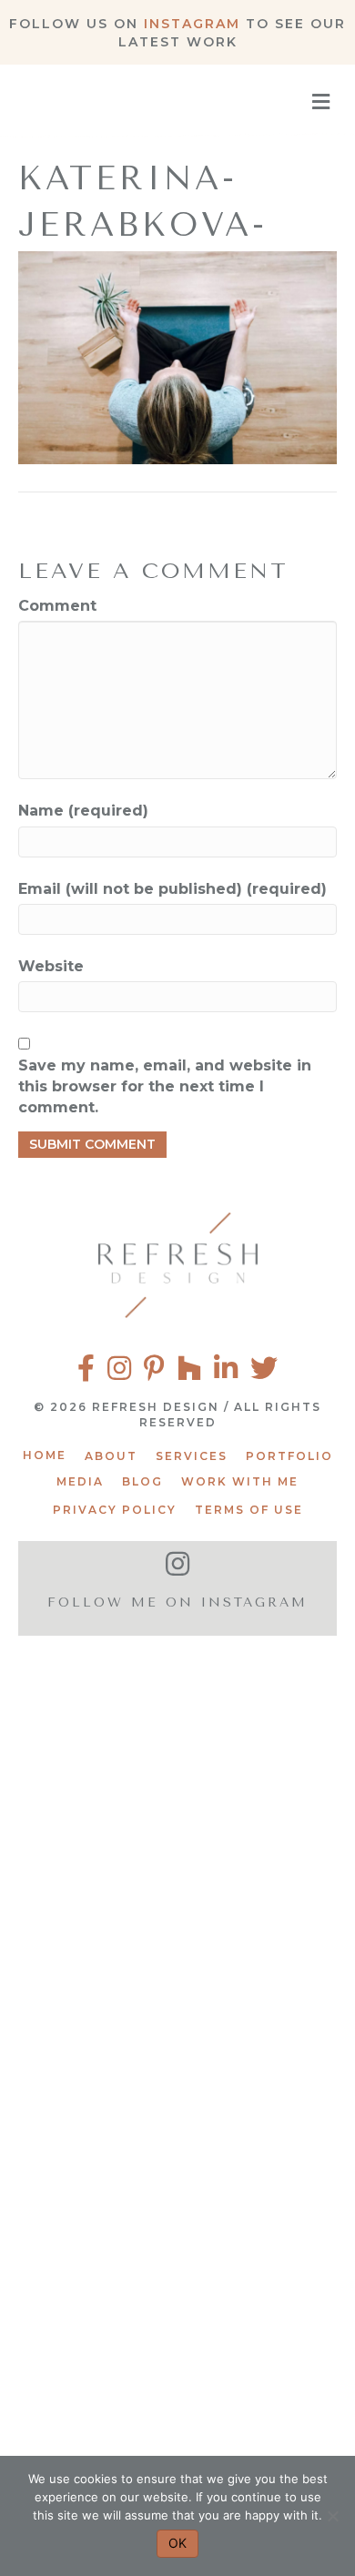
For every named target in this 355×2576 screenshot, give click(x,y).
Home (45, 1455)
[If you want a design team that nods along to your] (177, 2162)
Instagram (192, 24)
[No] (332, 2516)
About (111, 1456)
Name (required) (83, 811)
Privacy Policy (115, 1510)
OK (177, 2543)
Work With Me (240, 1481)
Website (51, 966)
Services (192, 1456)
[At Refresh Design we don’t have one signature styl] (177, 1954)
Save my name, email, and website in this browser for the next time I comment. (165, 1086)
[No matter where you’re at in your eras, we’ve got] (177, 1746)
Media (80, 1481)
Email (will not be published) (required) (172, 889)
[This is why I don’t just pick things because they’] (177, 2370)
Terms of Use (249, 1510)
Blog (142, 1481)
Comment (57, 606)
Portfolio (289, 1456)
